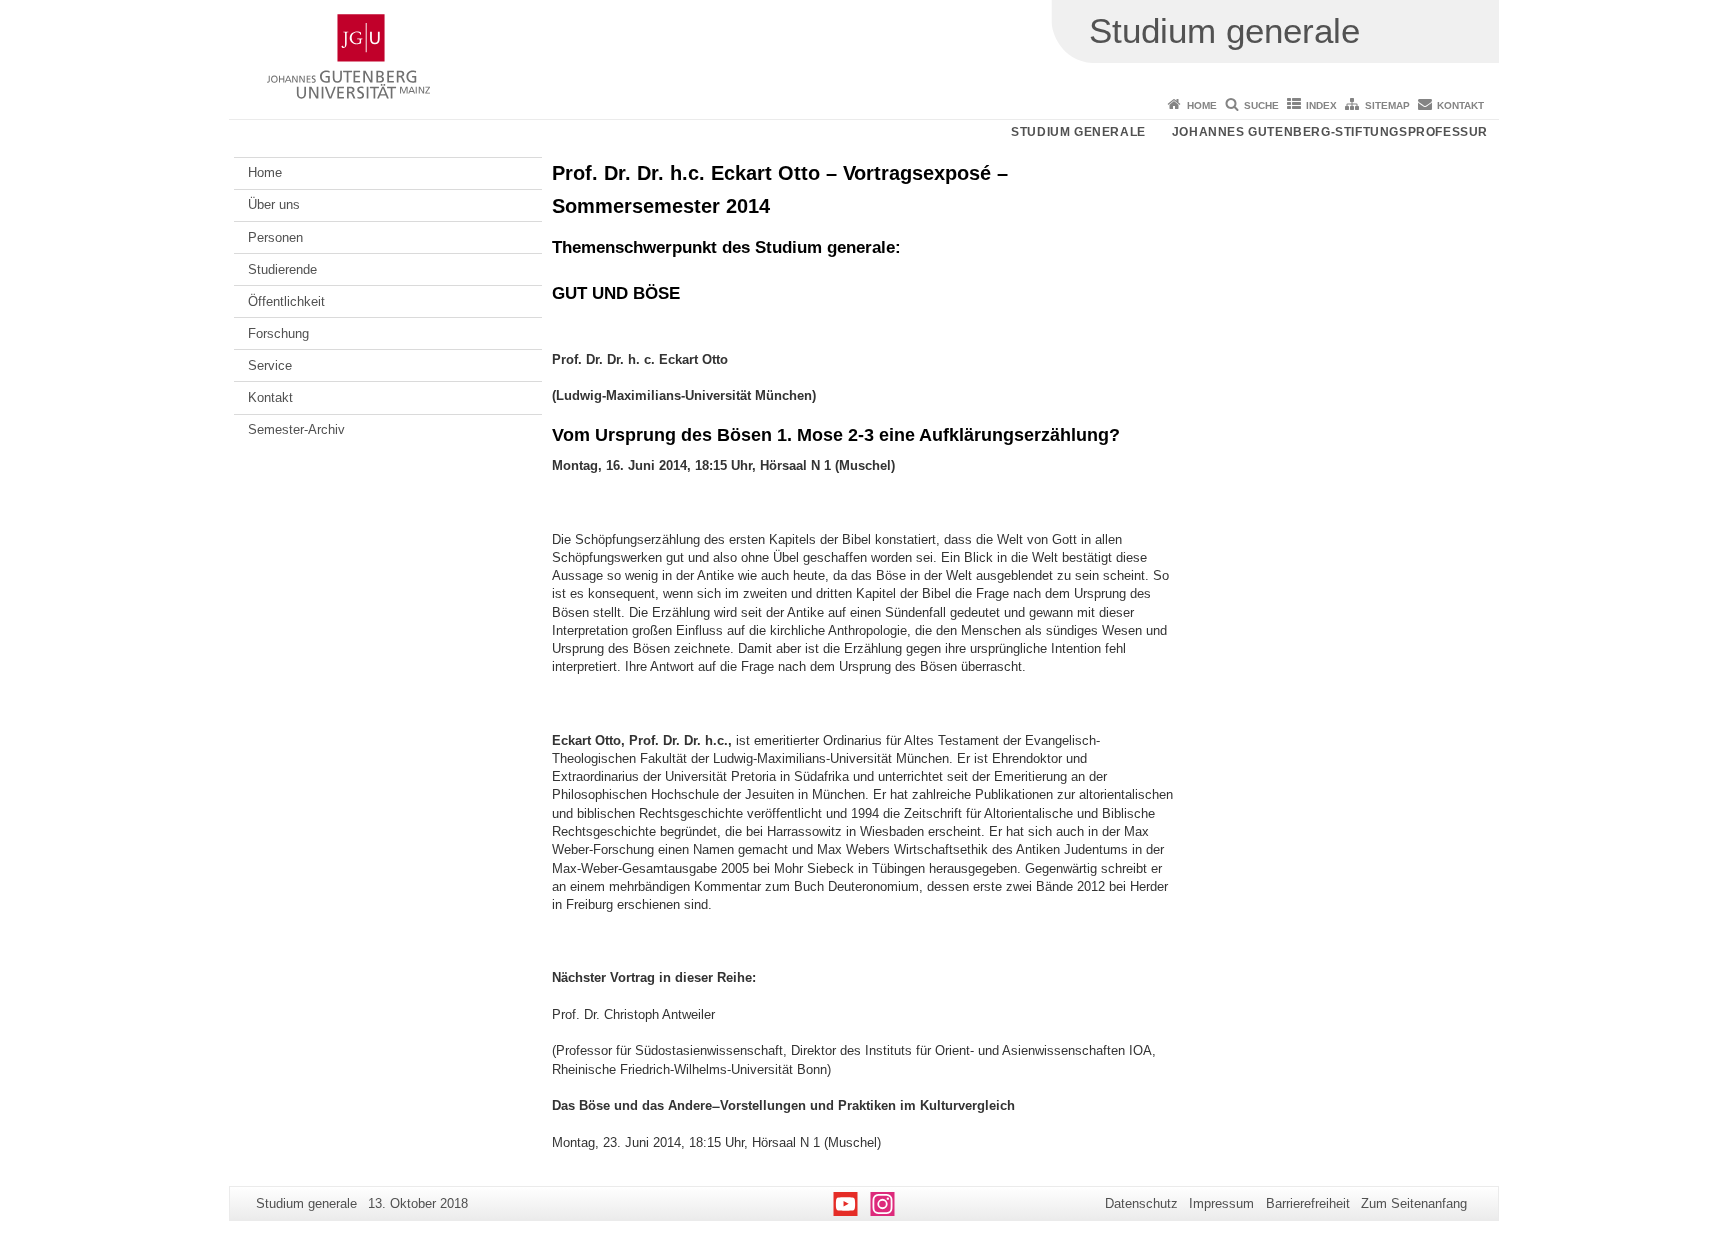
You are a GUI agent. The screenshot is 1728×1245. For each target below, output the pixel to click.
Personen (275, 237)
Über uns (274, 204)
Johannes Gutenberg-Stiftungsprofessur (1330, 132)
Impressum (1221, 1203)
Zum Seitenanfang (1414, 1203)
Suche (1261, 105)
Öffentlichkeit (286, 301)
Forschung (278, 333)
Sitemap (1387, 105)
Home (1202, 105)
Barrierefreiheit (1308, 1203)
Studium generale (1078, 132)
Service (270, 365)
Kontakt (1460, 105)
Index (1321, 105)
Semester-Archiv (296, 429)
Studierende (282, 269)
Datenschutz (1141, 1203)
